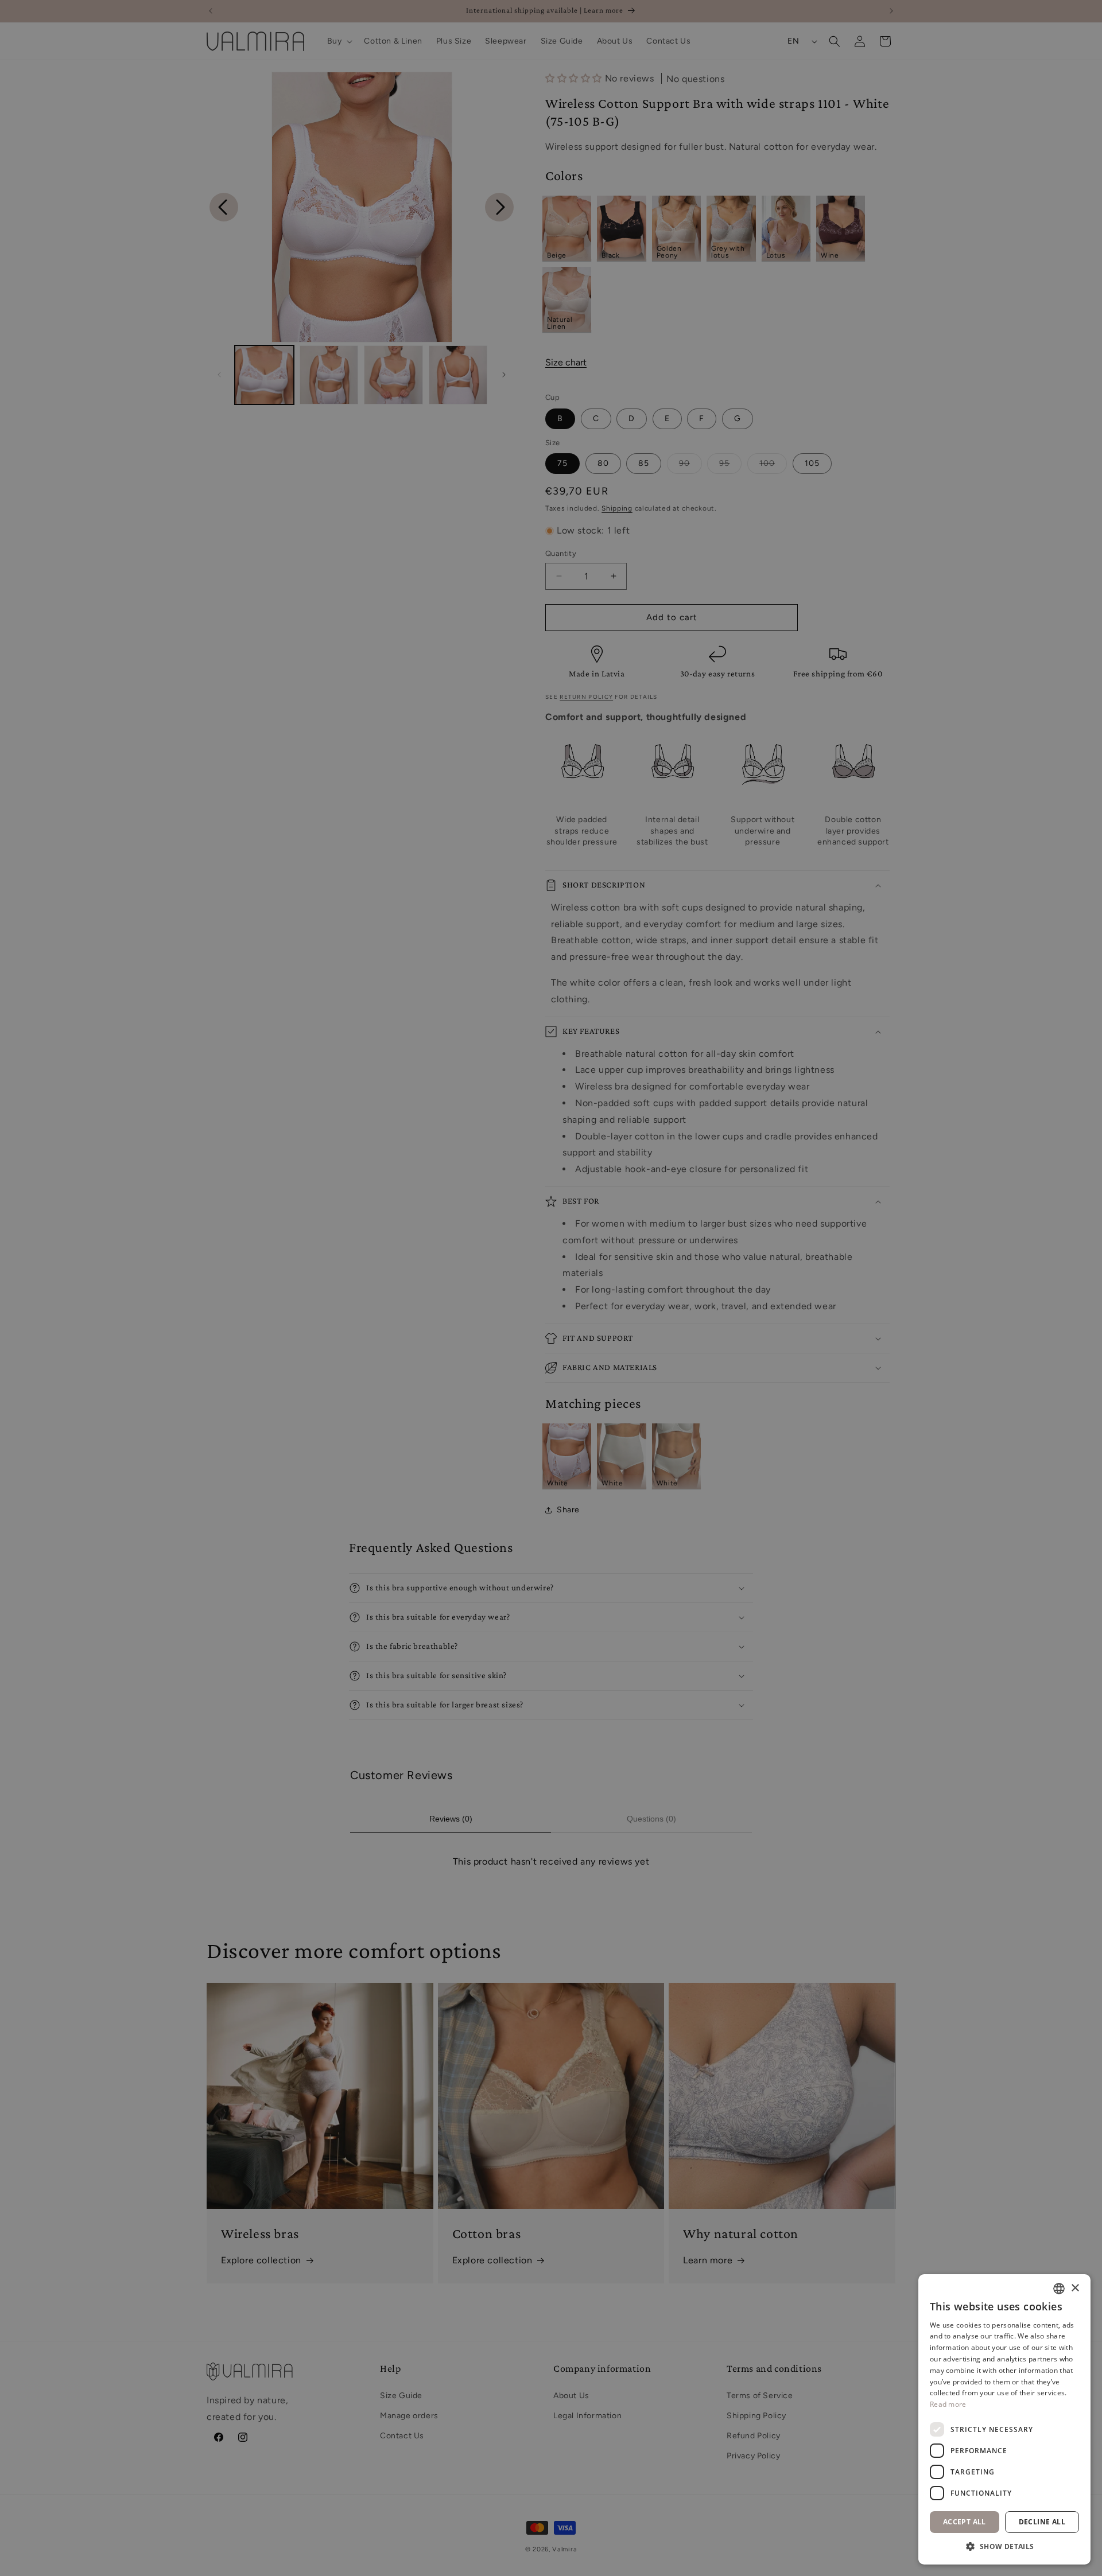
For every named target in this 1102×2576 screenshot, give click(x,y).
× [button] (1075, 2288)
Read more (948, 2404)
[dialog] (551, 1288)
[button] (1004, 2547)
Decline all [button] (1042, 2522)
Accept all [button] (965, 2522)
